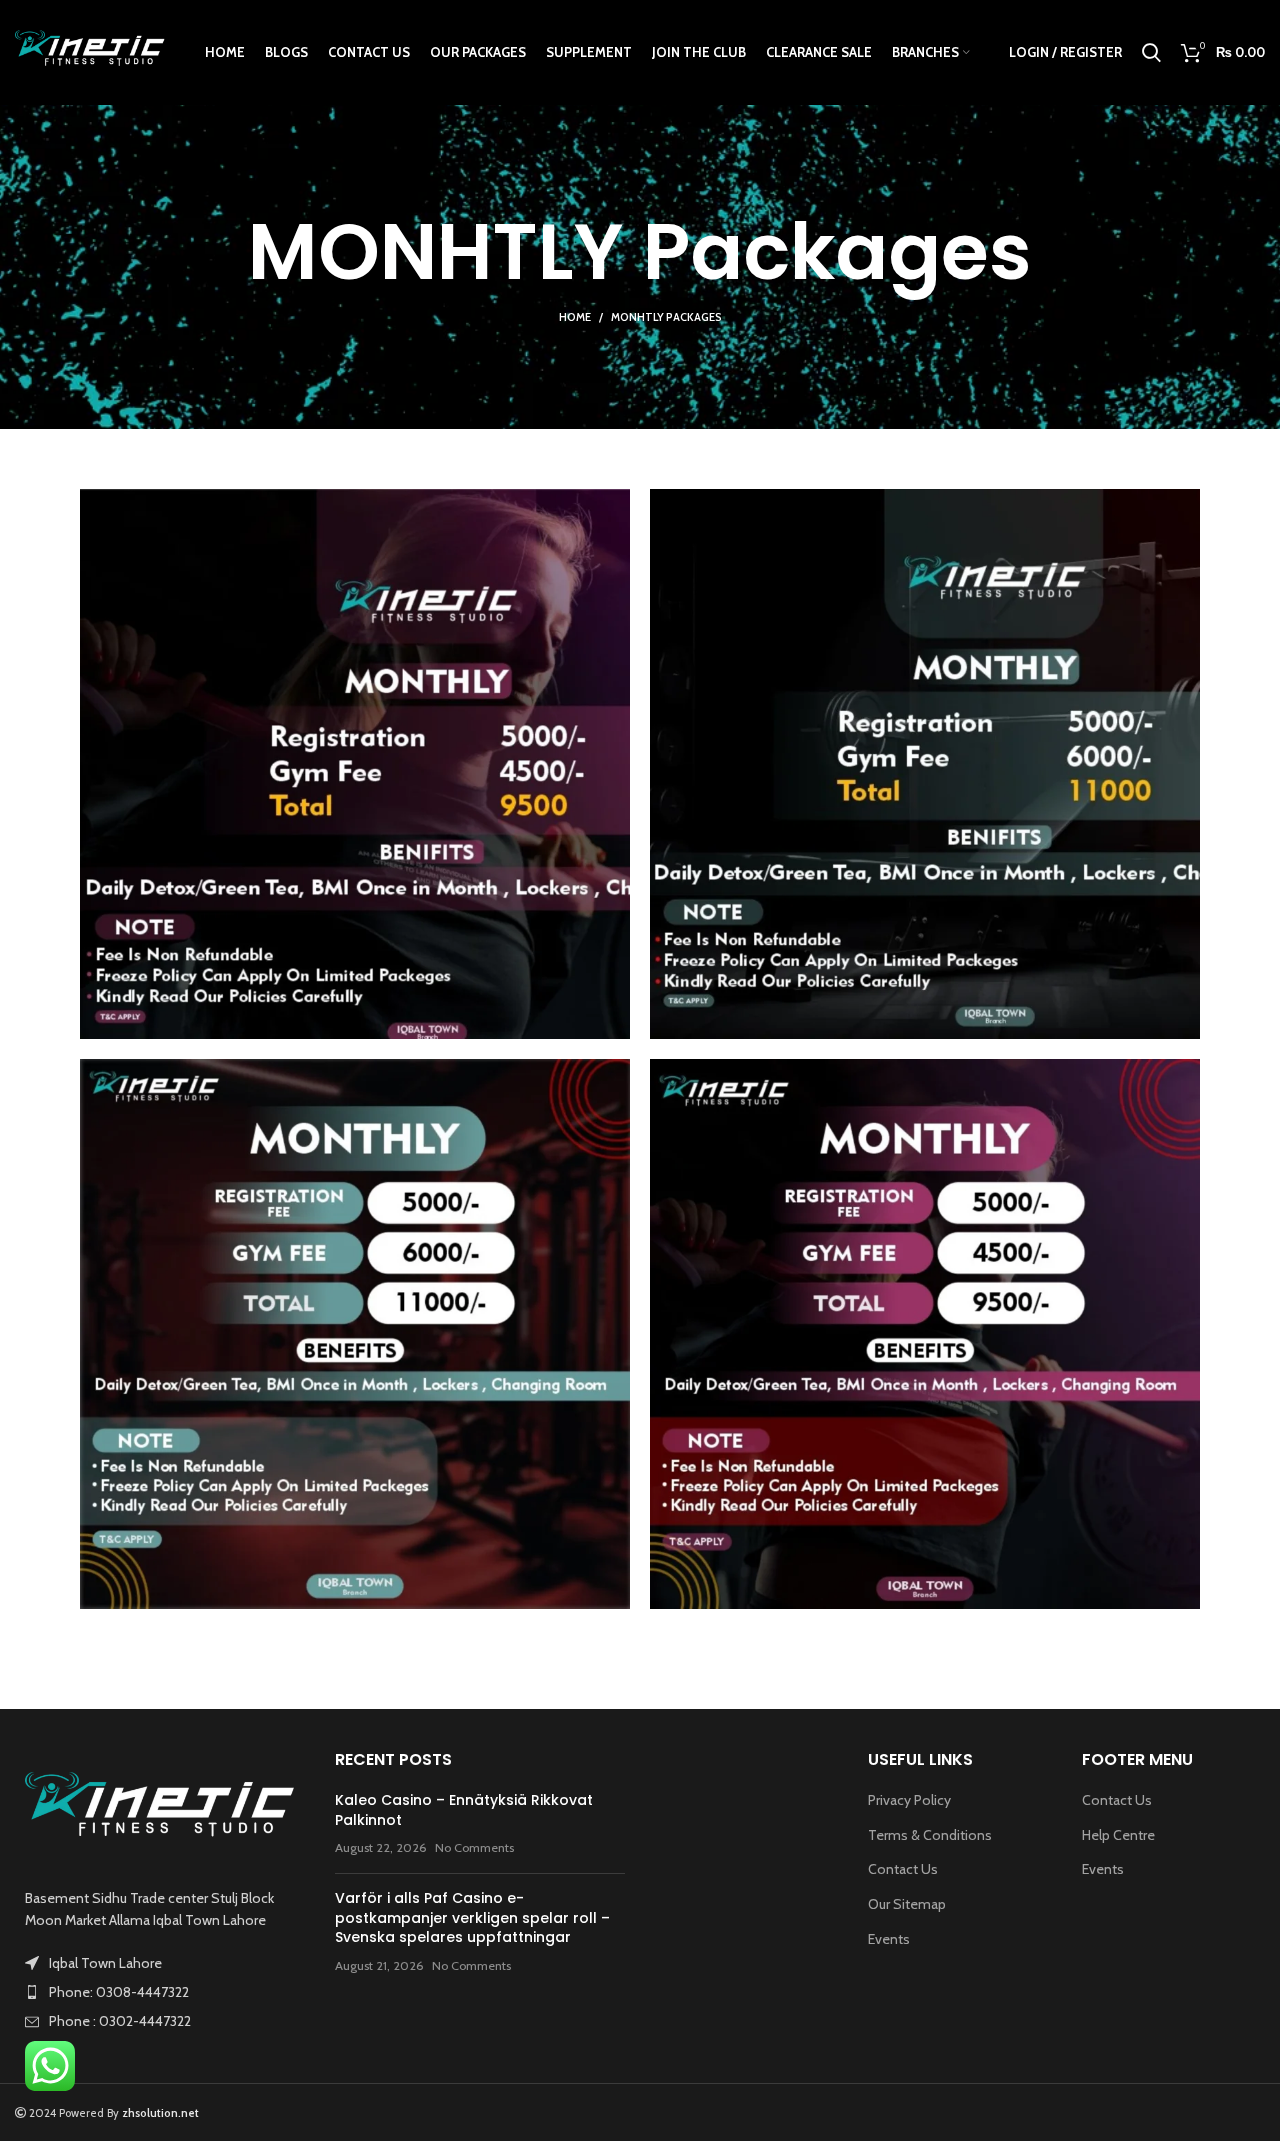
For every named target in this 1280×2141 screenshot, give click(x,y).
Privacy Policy (909, 1800)
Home (575, 317)
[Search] (1151, 53)
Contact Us (903, 1869)
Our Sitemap (907, 1904)
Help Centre (1118, 1835)
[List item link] (160, 1992)
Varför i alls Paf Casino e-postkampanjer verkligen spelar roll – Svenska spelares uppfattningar (472, 1917)
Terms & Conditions (930, 1835)
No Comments (474, 1847)
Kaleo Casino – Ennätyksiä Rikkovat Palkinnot (464, 1810)
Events (889, 1939)
